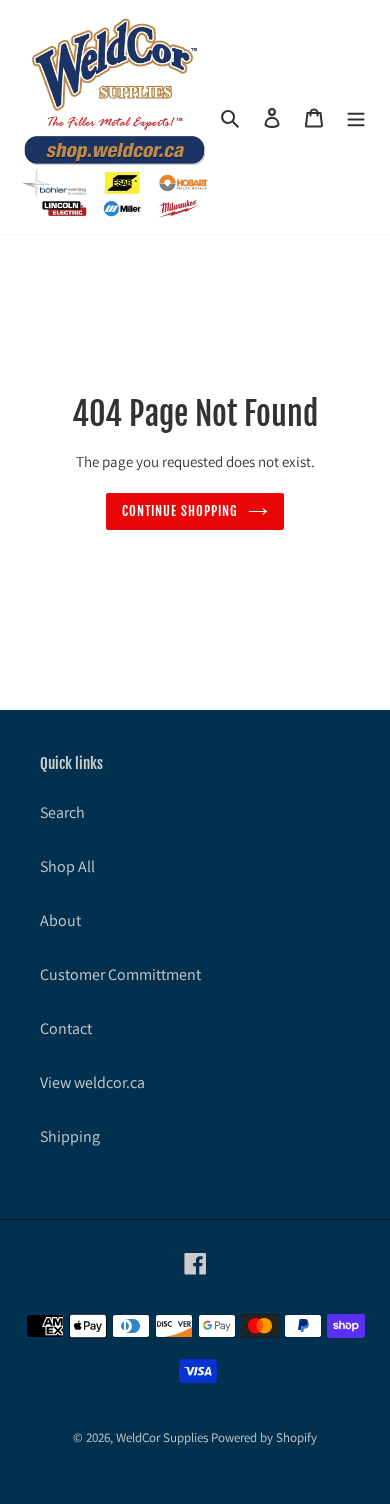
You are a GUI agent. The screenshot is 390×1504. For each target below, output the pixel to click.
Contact (66, 1028)
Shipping (70, 1136)
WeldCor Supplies (162, 1437)
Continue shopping (180, 511)
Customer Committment (120, 974)
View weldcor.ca (92, 1082)
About (60, 920)
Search (62, 812)
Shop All (67, 866)
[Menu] (356, 117)
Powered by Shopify (264, 1437)
